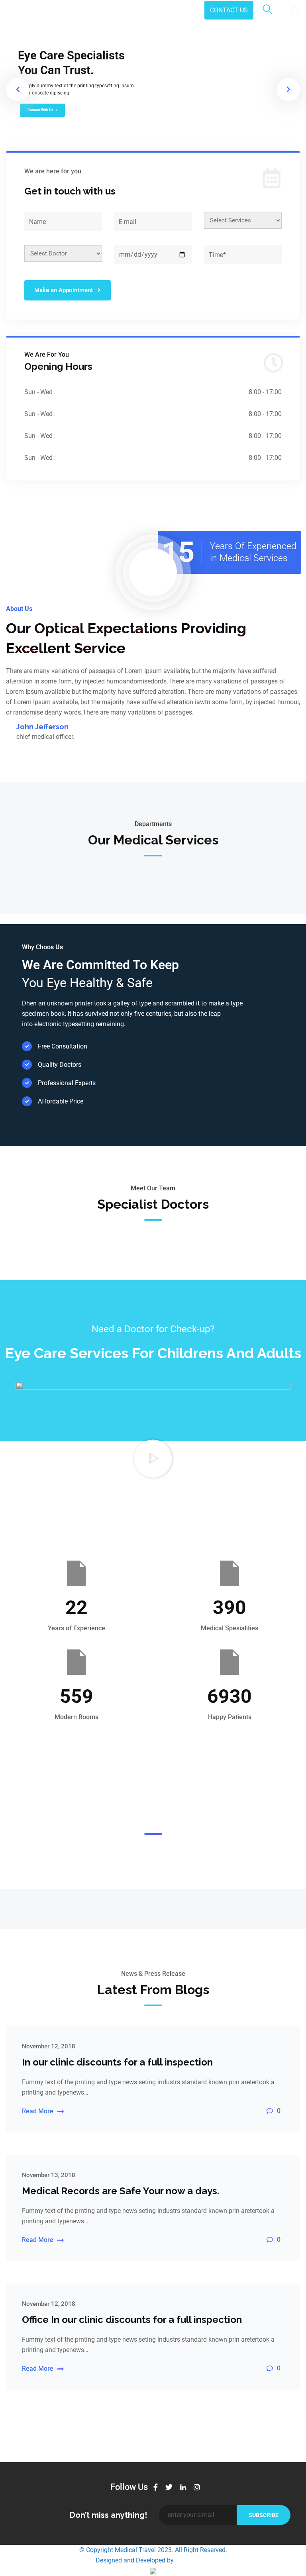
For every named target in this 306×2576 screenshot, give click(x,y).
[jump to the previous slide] (18, 89)
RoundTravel (193, 2560)
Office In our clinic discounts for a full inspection (132, 2320)
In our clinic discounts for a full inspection (117, 2062)
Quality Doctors (60, 1065)
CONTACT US (229, 10)
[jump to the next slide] (288, 89)
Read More (38, 2111)
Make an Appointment (64, 290)
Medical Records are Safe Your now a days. (121, 2191)
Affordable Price (61, 1101)
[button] (153, 1459)
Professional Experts (67, 1083)
